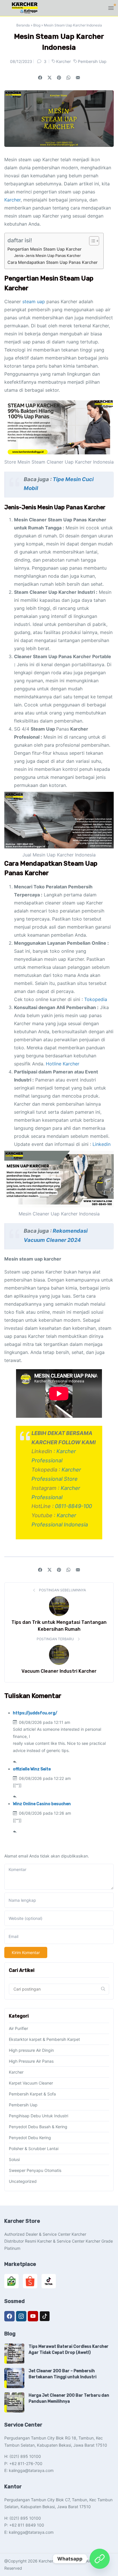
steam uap (34, 301)
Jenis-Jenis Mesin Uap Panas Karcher (47, 256)
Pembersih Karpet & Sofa (32, 2094)
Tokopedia (96, 999)
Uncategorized (23, 2181)
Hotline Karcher (63, 1064)
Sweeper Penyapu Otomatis (35, 2170)
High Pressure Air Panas (31, 2061)
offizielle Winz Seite (32, 1769)
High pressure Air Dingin (31, 2050)
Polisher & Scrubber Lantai (34, 2148)
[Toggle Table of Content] (91, 241)
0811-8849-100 (73, 1506)
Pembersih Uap (92, 61)
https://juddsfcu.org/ (35, 1713)
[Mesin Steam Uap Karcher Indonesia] (78, 78)
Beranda (23, 25)
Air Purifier (18, 2028)
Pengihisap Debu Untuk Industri (39, 2116)
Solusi (14, 2159)
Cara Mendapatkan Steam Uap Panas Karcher (53, 262)
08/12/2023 (21, 61)
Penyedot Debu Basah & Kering (38, 2127)
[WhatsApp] (100, 2559)
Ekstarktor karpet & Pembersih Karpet (44, 2039)
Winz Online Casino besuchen (42, 1804)
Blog (37, 25)
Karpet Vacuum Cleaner (31, 2083)
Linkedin (102, 1144)
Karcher (64, 61)
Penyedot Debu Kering (30, 2138)
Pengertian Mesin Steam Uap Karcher (45, 249)
